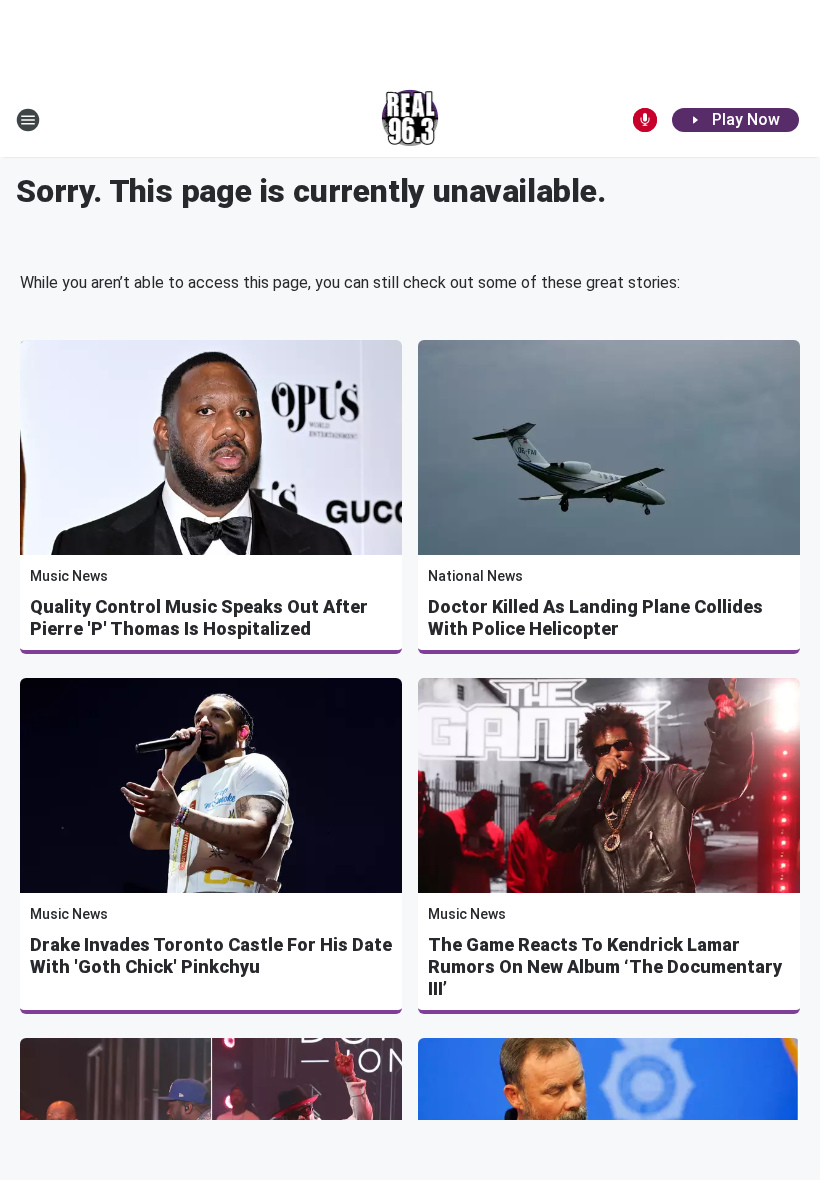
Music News (69, 576)
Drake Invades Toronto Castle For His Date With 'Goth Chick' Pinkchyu (211, 955)
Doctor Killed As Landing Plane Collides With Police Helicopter (595, 617)
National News (475, 576)
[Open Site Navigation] (28, 120)
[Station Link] (410, 120)
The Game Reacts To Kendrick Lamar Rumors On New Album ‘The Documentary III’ (605, 966)
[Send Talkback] (645, 120)
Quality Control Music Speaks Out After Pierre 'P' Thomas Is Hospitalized (199, 617)
